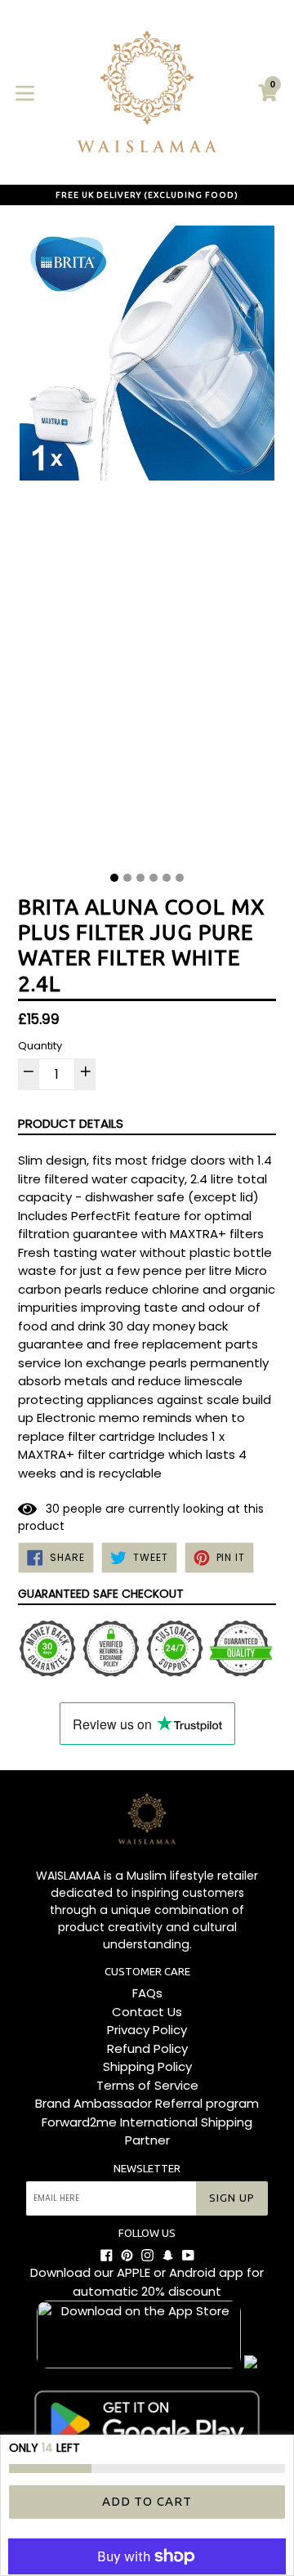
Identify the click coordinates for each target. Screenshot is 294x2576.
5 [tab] (167, 878)
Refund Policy (147, 2048)
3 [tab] (140, 878)
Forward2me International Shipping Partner (147, 2131)
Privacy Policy (147, 2030)
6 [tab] (180, 878)
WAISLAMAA (68, 1876)
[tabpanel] (147, 543)
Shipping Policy (147, 2066)
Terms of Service (147, 2085)
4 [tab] (154, 878)
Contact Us (147, 2012)
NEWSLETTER (147, 2168)
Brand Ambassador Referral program (147, 2103)
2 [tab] (127, 878)
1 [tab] (114, 878)
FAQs (147, 1993)
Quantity (40, 1046)
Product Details (71, 1123)
